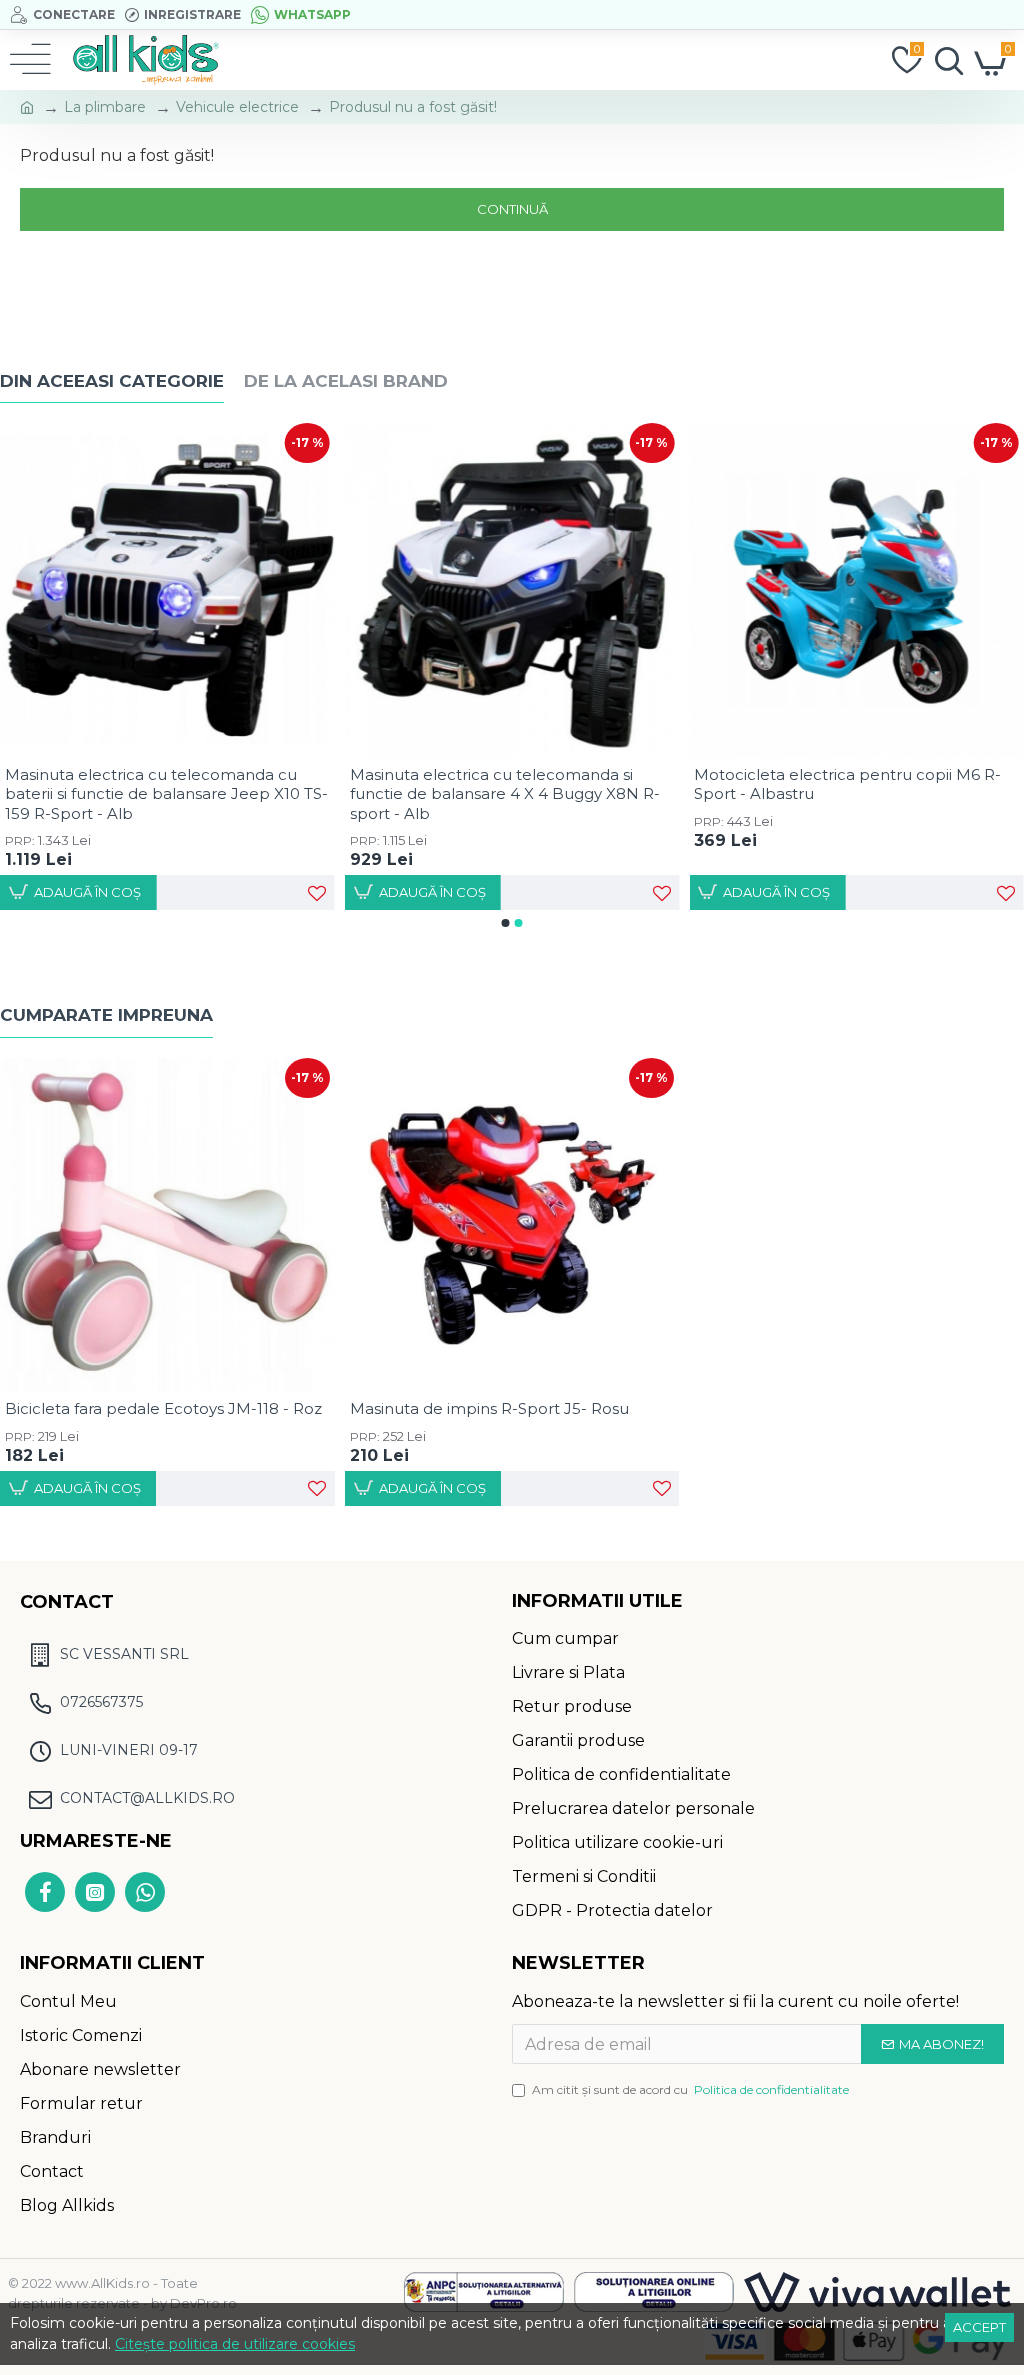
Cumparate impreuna (106, 1015)
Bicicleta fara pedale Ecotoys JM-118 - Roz (163, 1408)
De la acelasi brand (346, 381)
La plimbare (105, 107)
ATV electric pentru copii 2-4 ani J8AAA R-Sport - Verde (164, 784)
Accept (979, 2327)
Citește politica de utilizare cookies (235, 2344)
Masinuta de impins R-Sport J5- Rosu (489, 1408)
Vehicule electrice (237, 107)
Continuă (512, 209)
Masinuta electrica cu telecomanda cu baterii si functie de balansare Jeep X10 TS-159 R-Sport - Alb (855, 794)
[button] (506, 923)
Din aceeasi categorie (112, 381)
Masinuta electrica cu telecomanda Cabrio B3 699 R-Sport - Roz (510, 784)
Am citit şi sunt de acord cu (690, 2089)
